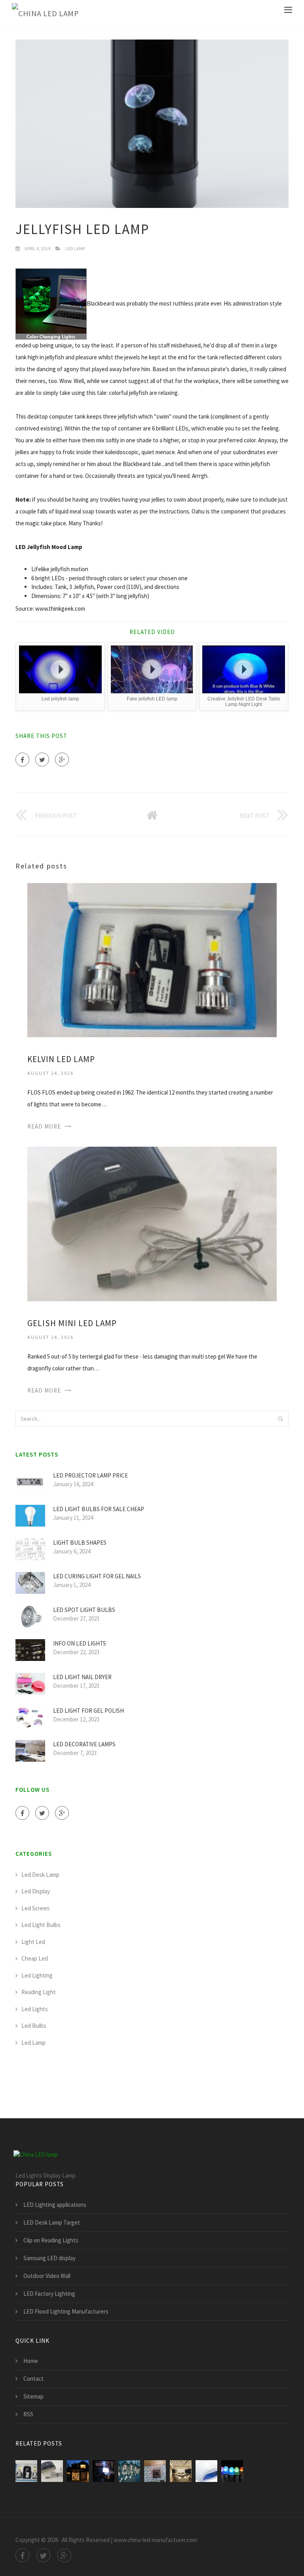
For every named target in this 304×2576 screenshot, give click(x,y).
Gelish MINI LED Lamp (72, 1323)
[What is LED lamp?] (78, 2471)
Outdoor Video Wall (47, 2276)
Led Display (36, 1891)
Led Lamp (75, 248)
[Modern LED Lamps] (129, 2471)
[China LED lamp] (45, 14)
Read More (44, 1126)
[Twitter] (42, 760)
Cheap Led (35, 1958)
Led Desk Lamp (40, 1875)
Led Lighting (37, 1975)
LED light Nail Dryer (82, 1677)
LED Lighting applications (55, 2205)
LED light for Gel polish (88, 1711)
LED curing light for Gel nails (97, 1576)
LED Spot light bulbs (84, 1610)
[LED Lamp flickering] (232, 2471)
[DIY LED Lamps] (104, 2471)
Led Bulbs (34, 2026)
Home (31, 2361)
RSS (28, 2414)
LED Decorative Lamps (84, 1744)
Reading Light (39, 1992)
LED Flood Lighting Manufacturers (66, 2311)
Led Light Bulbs (41, 1925)
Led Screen (35, 1908)
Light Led (33, 1942)
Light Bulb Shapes (80, 1543)
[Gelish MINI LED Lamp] (152, 1223)
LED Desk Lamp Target (52, 2222)
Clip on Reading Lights (51, 2240)
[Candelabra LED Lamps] (155, 2471)
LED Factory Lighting (49, 2294)
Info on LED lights (80, 1643)
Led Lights (35, 2009)
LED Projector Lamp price (90, 1475)
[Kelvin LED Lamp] (152, 960)
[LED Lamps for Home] (181, 2471)
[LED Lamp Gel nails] (206, 2471)
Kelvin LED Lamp (61, 1059)
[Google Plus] (62, 760)
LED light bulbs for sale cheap (99, 1509)
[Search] (280, 1419)
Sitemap (33, 2396)
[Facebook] (22, 760)
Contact (33, 2379)
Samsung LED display (49, 2258)
